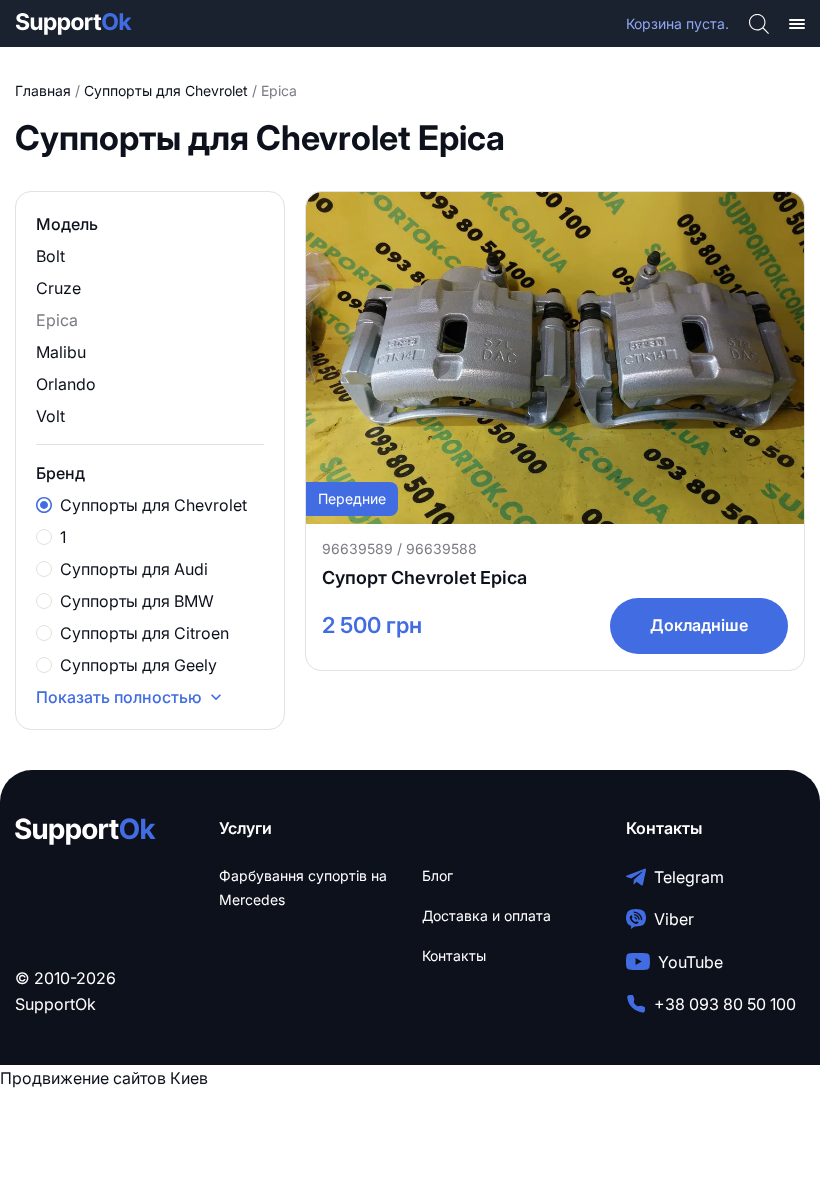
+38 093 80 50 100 (725, 1004)
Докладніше (699, 625)
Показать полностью (119, 697)
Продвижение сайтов (83, 1078)
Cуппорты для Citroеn (144, 633)
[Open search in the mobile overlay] (759, 23)
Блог (437, 875)
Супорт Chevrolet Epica (424, 577)
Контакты (454, 955)
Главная (43, 90)
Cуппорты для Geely (138, 665)
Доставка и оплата (486, 915)
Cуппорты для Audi (134, 569)
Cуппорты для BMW (137, 601)
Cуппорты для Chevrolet (166, 90)
